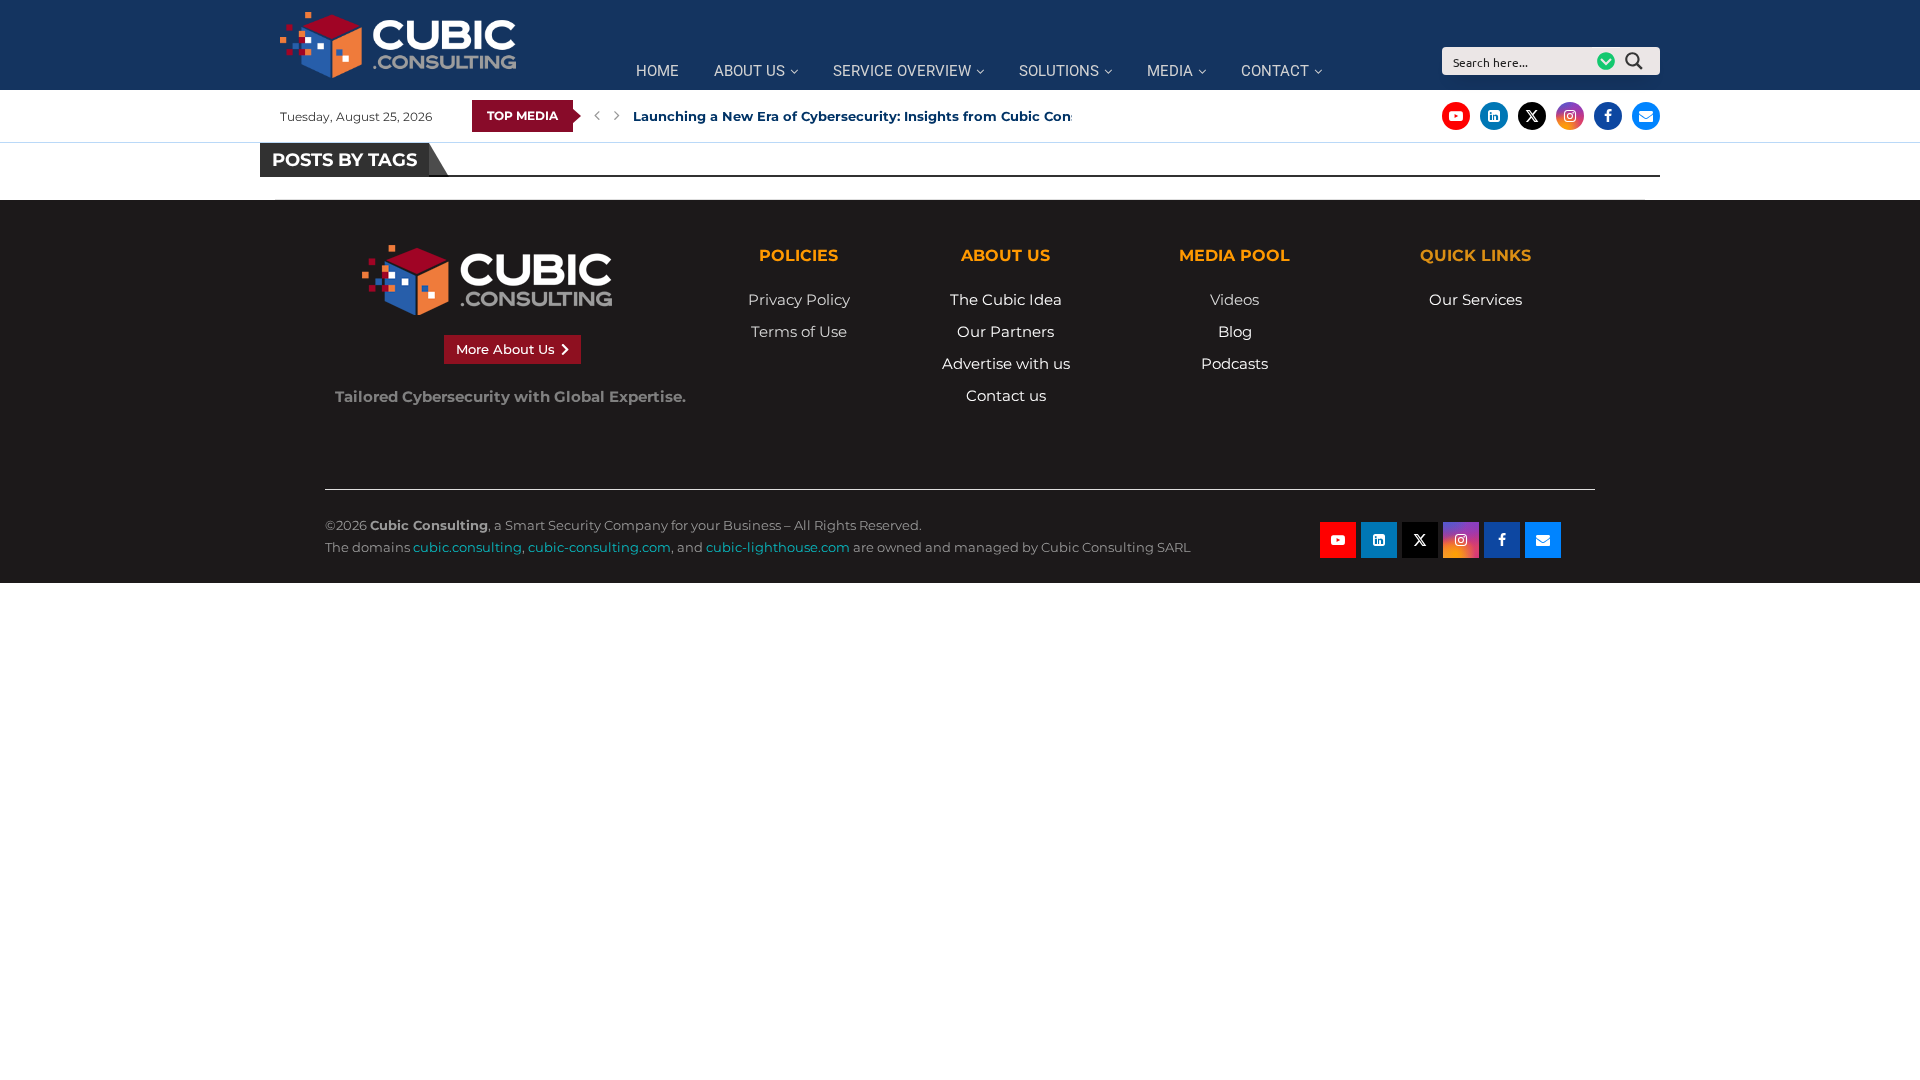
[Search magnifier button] (1640, 61)
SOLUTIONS (1059, 71)
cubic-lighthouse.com (778, 547)
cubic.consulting (467, 547)
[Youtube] (1456, 116)
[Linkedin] (1494, 116)
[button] (597, 116)
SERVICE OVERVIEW (902, 71)
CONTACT (1275, 71)
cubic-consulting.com (599, 547)
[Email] (1646, 116)
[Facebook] (1608, 116)
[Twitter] (1532, 116)
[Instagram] (1570, 116)
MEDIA (1170, 71)
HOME (657, 71)
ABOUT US (749, 71)
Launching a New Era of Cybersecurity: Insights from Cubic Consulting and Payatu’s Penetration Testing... (997, 116)
